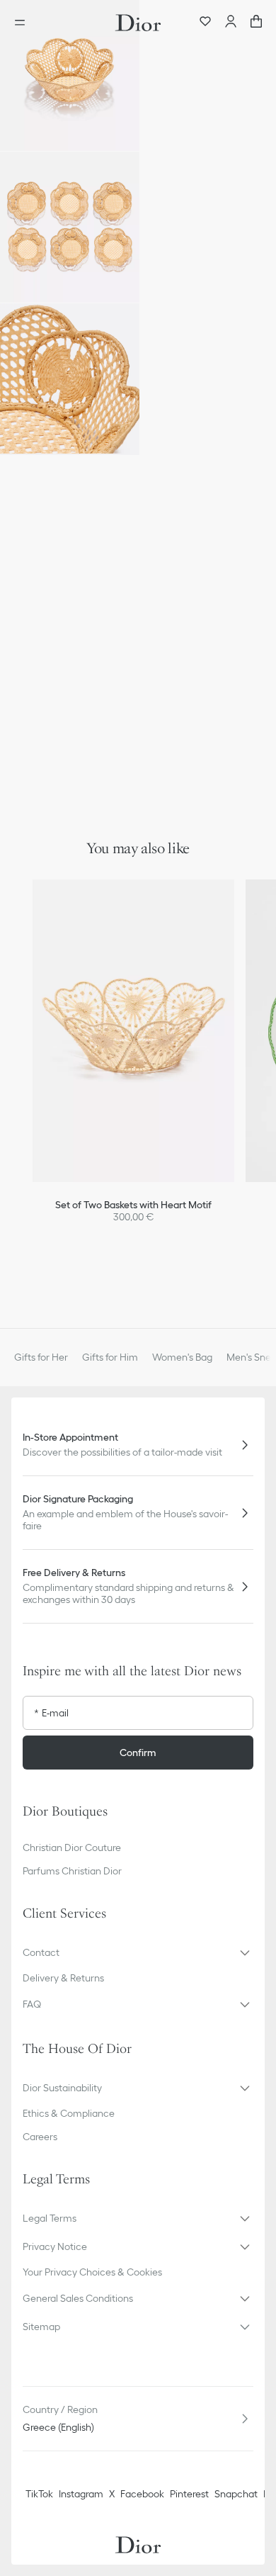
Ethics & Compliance (69, 2113)
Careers (40, 2137)
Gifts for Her (41, 1357)
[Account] (231, 23)
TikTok (39, 2494)
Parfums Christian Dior (72, 1871)
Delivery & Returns (63, 1978)
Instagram (81, 2494)
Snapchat (236, 2494)
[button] (70, 75)
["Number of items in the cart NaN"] (256, 23)
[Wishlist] (205, 23)
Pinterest (189, 2494)
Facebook (142, 2494)
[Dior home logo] (138, 23)
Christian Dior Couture (72, 1847)
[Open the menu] (24, 23)
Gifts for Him (110, 1357)
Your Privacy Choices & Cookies (92, 2272)
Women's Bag (182, 1357)
